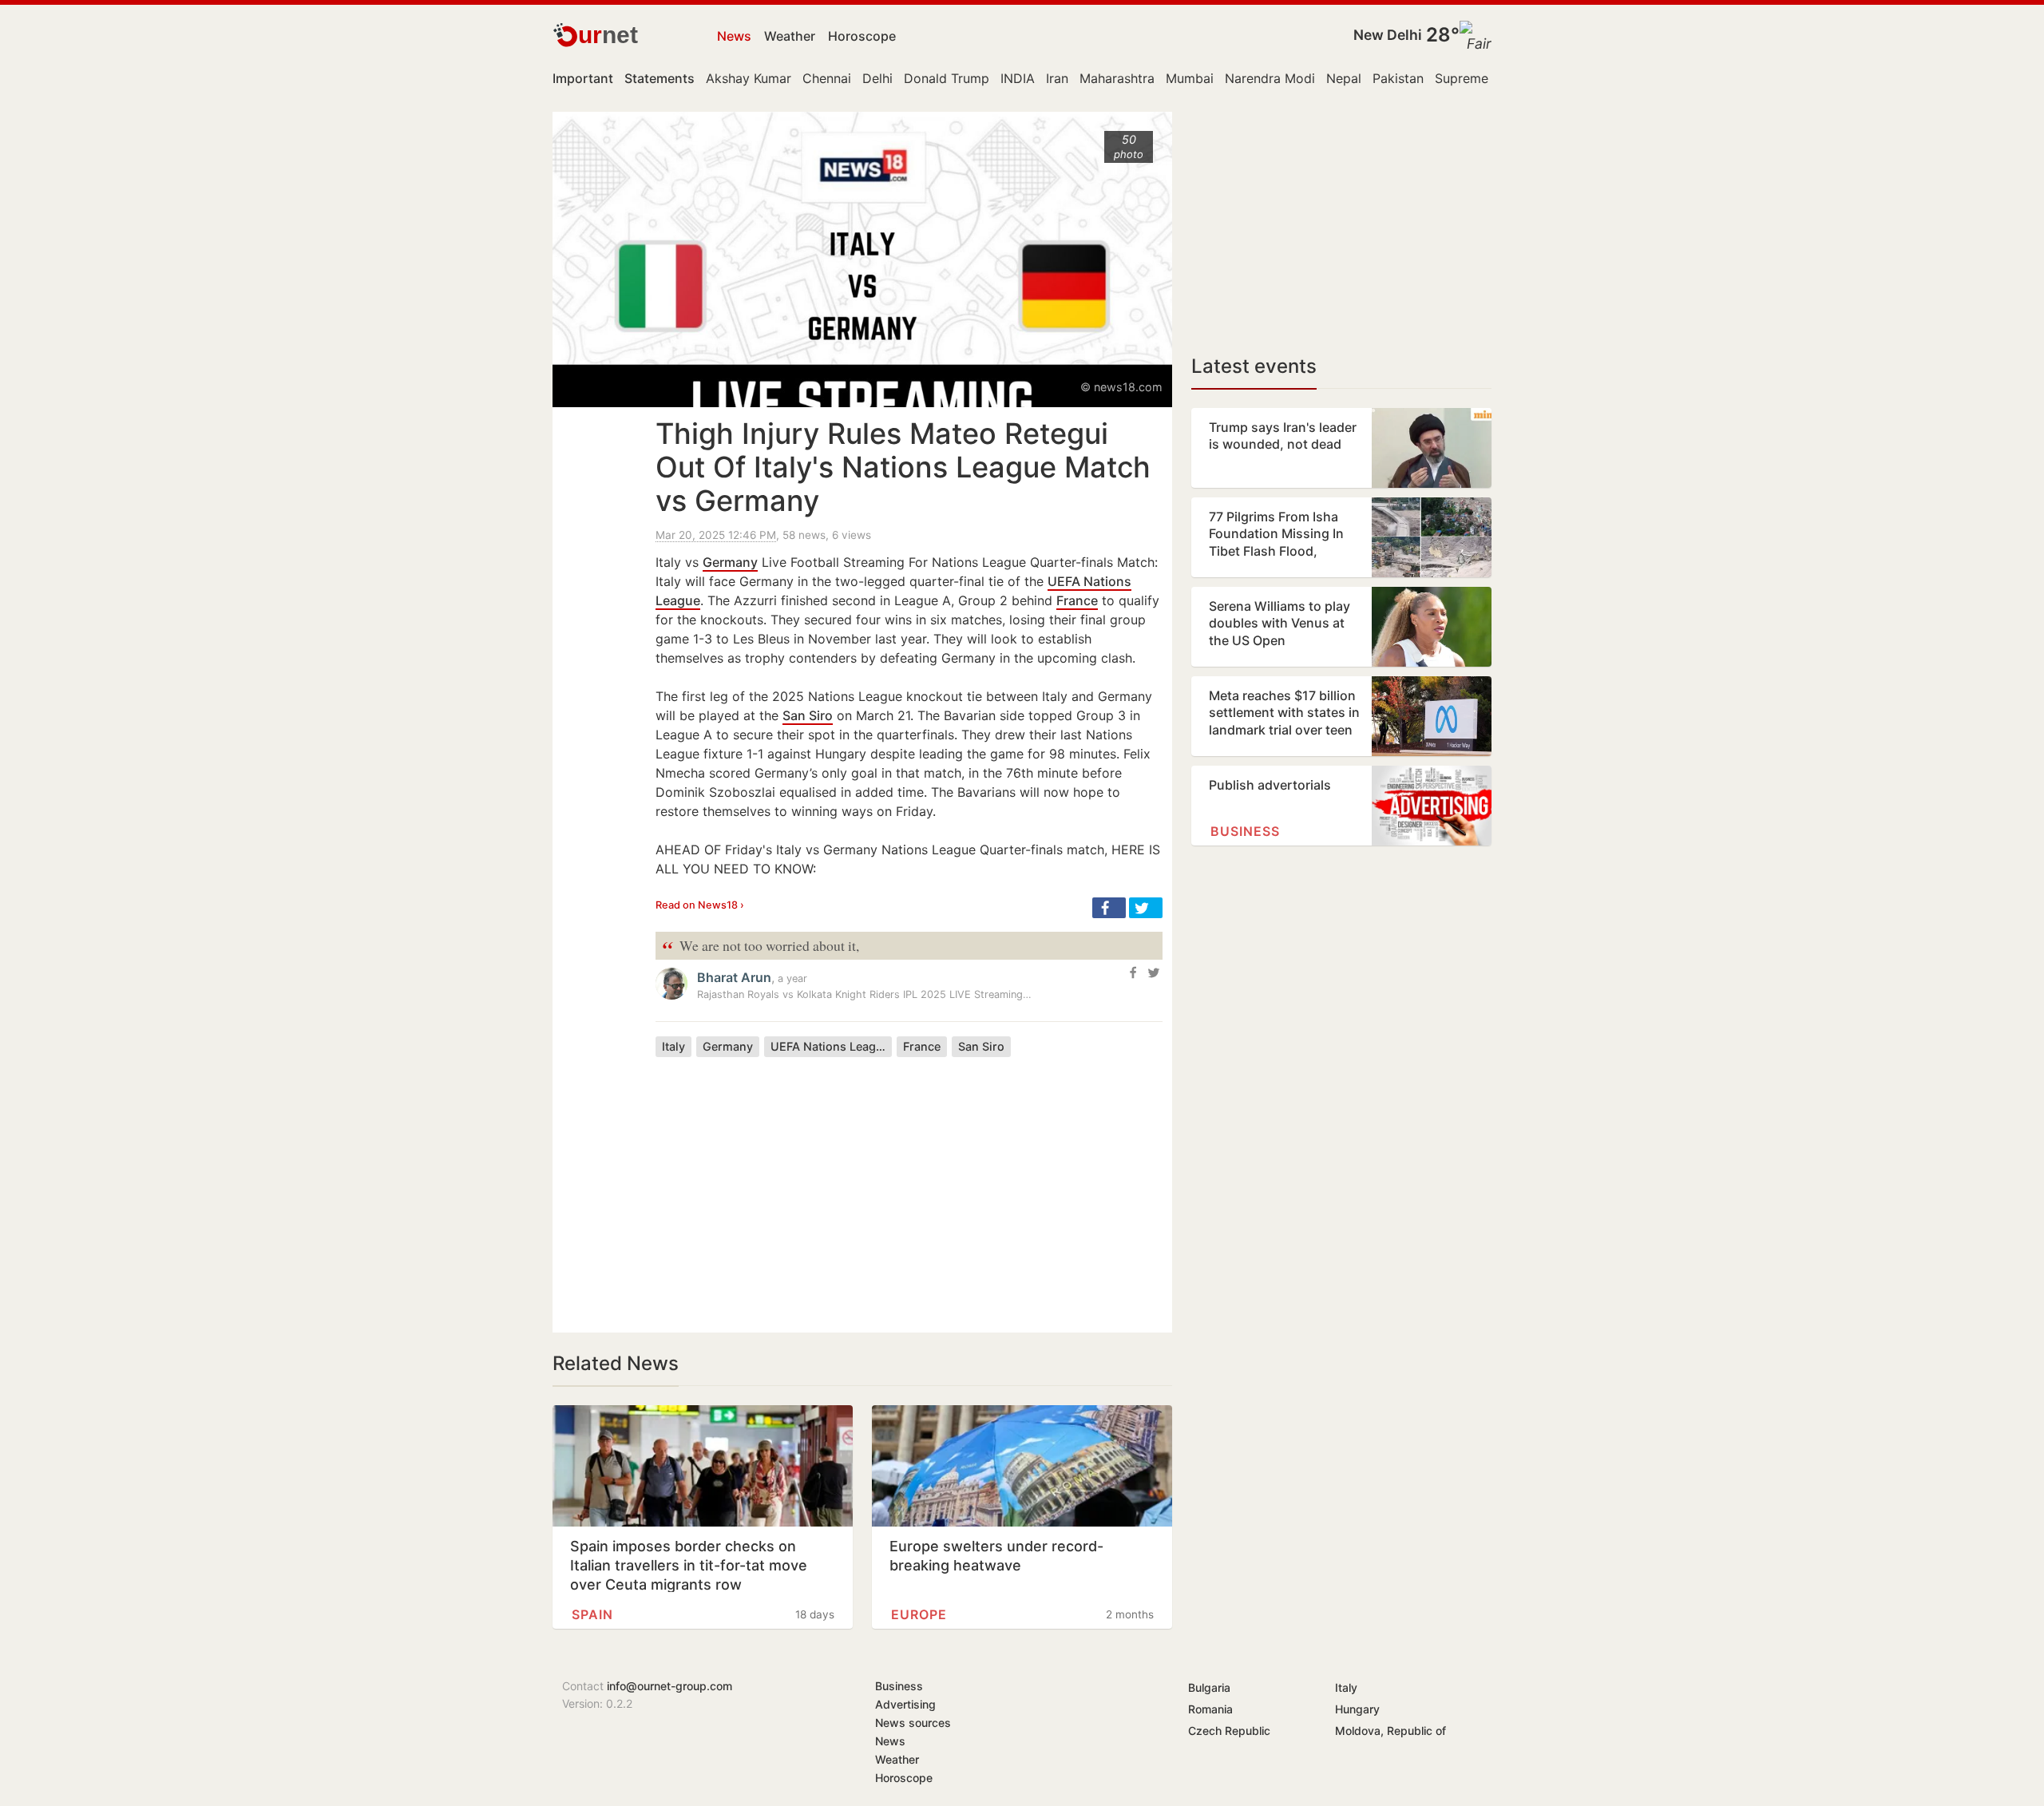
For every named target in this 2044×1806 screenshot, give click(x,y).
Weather (790, 36)
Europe (919, 1614)
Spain (592, 1614)
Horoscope (862, 36)
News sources (913, 1723)
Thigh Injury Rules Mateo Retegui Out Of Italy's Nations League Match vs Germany (903, 467)
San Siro (808, 715)
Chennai (827, 78)
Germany (730, 562)
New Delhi (1388, 35)
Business (1245, 831)
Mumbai (1190, 78)
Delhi (877, 78)
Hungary (1357, 1709)
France (1077, 600)
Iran (1057, 78)
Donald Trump (947, 78)
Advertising (905, 1704)
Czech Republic (1229, 1731)
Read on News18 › (700, 905)
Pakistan (1398, 78)
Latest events (1254, 366)
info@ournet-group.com (669, 1686)
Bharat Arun (734, 977)
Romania (1210, 1709)
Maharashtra (1117, 78)
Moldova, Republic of (1390, 1731)
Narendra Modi (1270, 78)
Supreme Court (1481, 78)
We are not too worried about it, (761, 947)
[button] (1109, 908)
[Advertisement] (909, 1182)
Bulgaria (1209, 1687)
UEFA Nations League (830, 1046)
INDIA (1018, 78)
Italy (673, 1046)
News (734, 36)
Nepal (1344, 78)
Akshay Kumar (749, 78)
